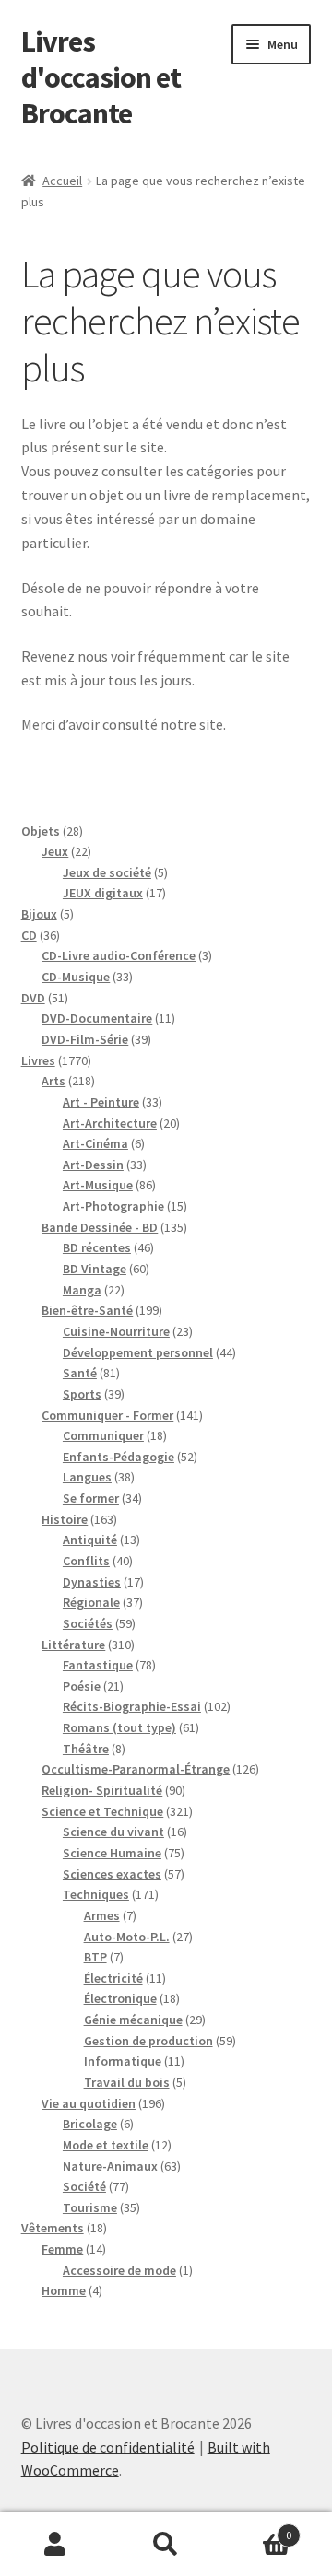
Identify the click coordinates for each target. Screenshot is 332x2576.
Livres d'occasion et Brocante (101, 77)
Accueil (62, 181)
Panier (256, 2529)
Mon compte (55, 2545)
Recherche (166, 2545)
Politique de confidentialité (108, 2447)
